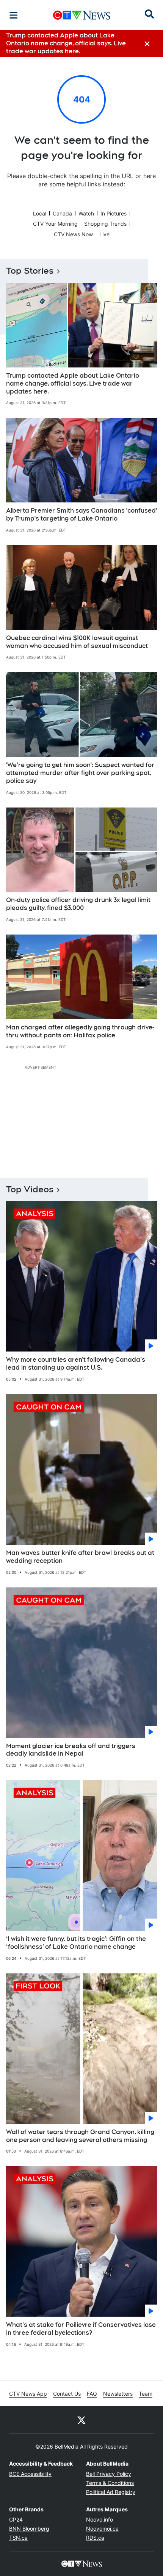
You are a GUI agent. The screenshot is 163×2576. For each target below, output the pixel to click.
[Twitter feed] (81, 2420)
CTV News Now (73, 234)
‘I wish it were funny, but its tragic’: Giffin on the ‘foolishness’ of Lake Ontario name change (76, 1943)
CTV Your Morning (55, 224)
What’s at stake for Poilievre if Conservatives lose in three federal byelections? (81, 2329)
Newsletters (118, 2394)
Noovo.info (100, 2519)
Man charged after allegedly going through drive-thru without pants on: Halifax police (80, 1031)
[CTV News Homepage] (82, 15)
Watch (86, 213)
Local (40, 213)
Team (146, 2394)
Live (104, 234)
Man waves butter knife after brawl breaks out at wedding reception (80, 1557)
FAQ (92, 2394)
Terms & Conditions (110, 2483)
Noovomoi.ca (102, 2529)
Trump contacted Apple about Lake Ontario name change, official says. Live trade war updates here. (73, 384)
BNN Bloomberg (29, 2529)
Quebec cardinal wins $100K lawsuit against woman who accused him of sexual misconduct (77, 642)
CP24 (16, 2519)
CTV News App (28, 2394)
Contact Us (67, 2394)
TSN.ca (18, 2538)
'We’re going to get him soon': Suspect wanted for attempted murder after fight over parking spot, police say (80, 773)
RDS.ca (95, 2538)
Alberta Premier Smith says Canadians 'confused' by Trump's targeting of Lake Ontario (81, 515)
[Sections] (14, 15)
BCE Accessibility (30, 2474)
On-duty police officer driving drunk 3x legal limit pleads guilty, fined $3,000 (78, 904)
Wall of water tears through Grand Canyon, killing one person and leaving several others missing (80, 2136)
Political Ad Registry (111, 2492)
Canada (62, 213)
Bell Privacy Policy (109, 2474)
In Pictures (114, 213)
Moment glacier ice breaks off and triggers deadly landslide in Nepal (71, 1750)
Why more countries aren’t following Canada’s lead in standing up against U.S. (76, 1364)
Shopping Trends (105, 224)
